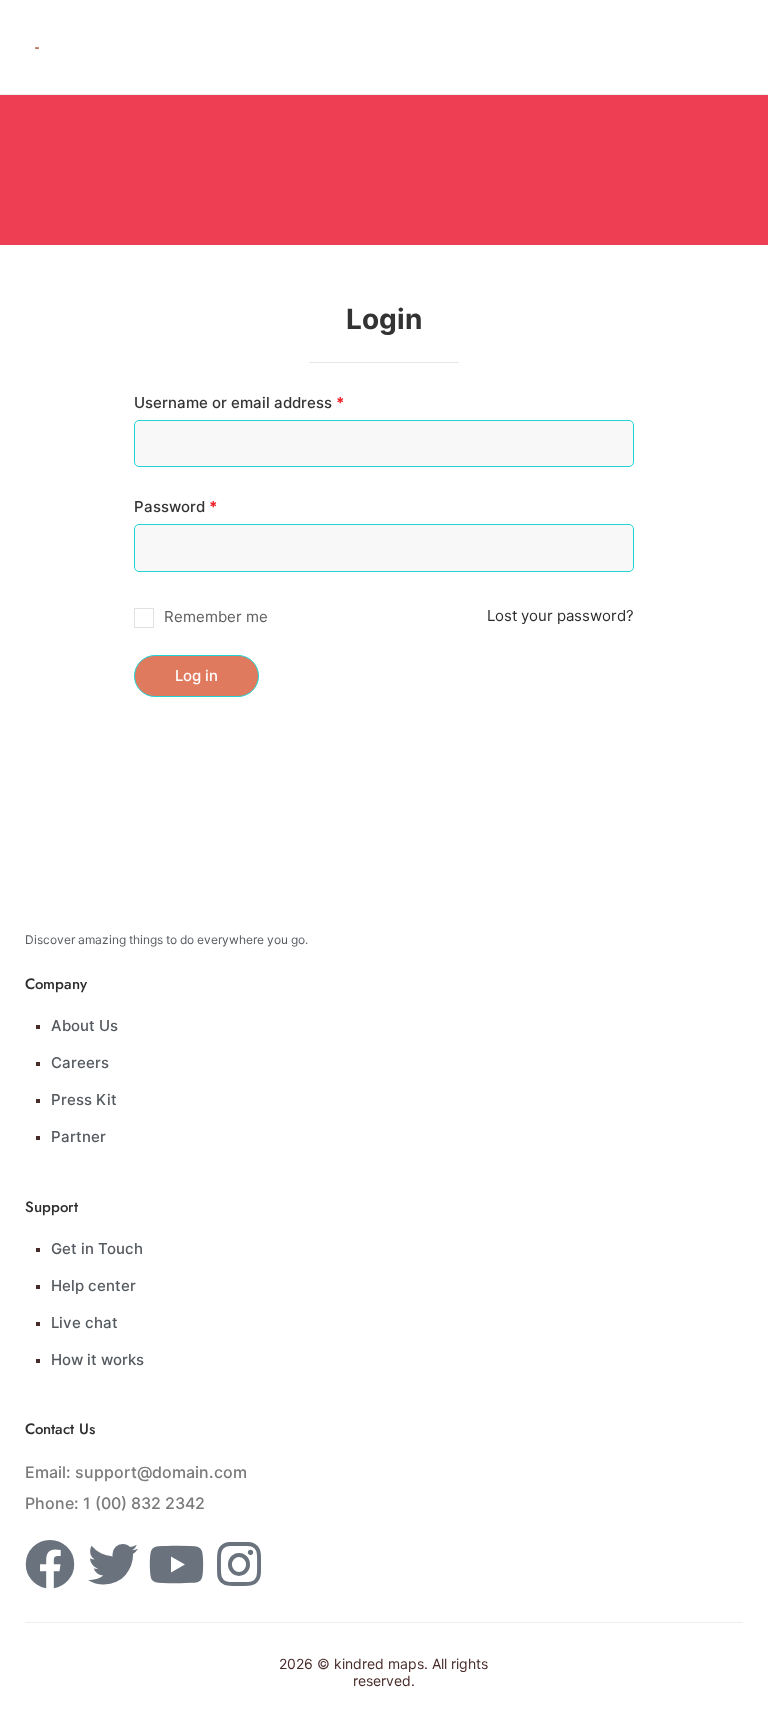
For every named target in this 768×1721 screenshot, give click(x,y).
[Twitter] (113, 1564)
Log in (196, 675)
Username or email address (271, 402)
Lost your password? (560, 615)
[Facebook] (50, 1564)
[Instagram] (239, 1564)
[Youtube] (176, 1564)
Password (207, 506)
